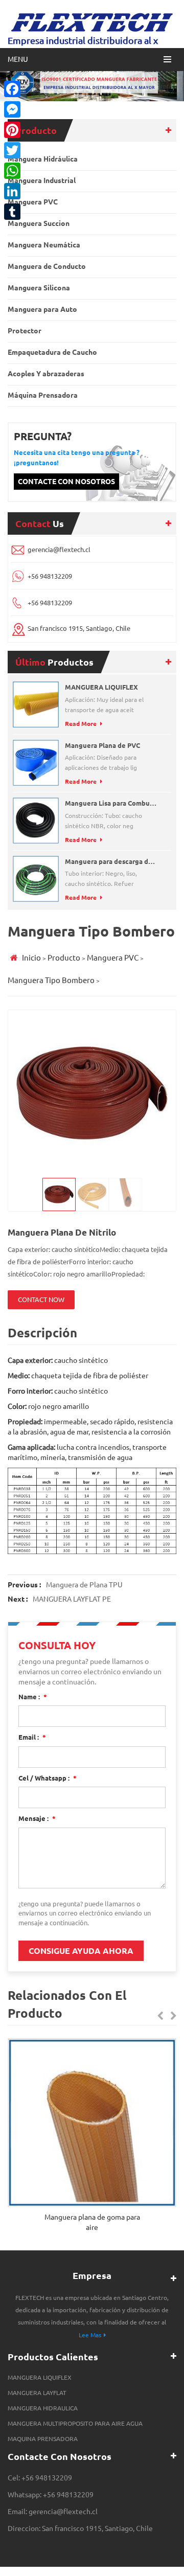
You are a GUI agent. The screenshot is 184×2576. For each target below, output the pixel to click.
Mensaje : (37, 1818)
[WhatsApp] (12, 171)
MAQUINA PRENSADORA (43, 2439)
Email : (32, 1737)
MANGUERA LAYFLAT (37, 2393)
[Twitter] (12, 150)
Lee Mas (90, 2335)
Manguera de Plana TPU (84, 1585)
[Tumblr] (12, 212)
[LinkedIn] (12, 191)
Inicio (31, 958)
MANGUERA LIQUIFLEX (40, 2377)
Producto (64, 958)
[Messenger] (12, 109)
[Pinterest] (12, 130)
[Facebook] (12, 89)
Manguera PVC (113, 958)
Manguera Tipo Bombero (51, 980)
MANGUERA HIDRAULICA (43, 2408)
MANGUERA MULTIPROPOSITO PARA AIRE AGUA (75, 2423)
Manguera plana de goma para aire (92, 2222)
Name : (33, 1697)
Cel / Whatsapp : (48, 1778)
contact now (41, 1300)
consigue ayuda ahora (81, 1951)
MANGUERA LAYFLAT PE (72, 1599)
